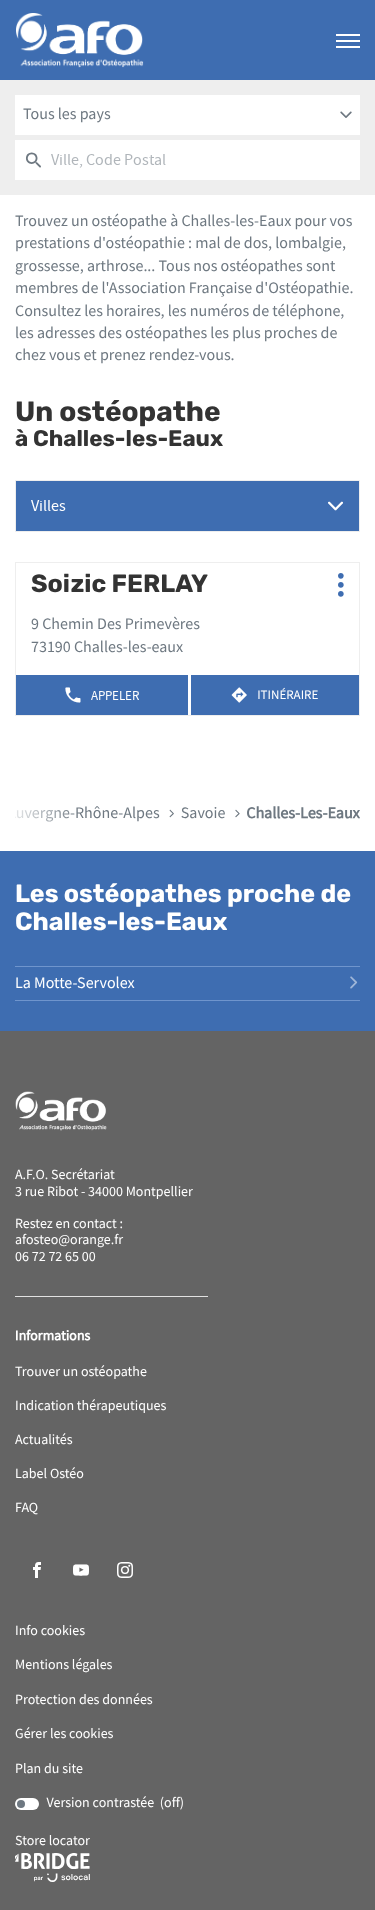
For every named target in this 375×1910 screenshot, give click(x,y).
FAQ (26, 1508)
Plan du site (49, 1769)
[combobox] (187, 115)
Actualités (44, 1440)
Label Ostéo (49, 1474)
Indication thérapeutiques (90, 1406)
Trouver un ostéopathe (81, 1372)
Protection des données (84, 1700)
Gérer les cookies (64, 1734)
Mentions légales (63, 1665)
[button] (348, 40)
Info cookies (50, 1631)
